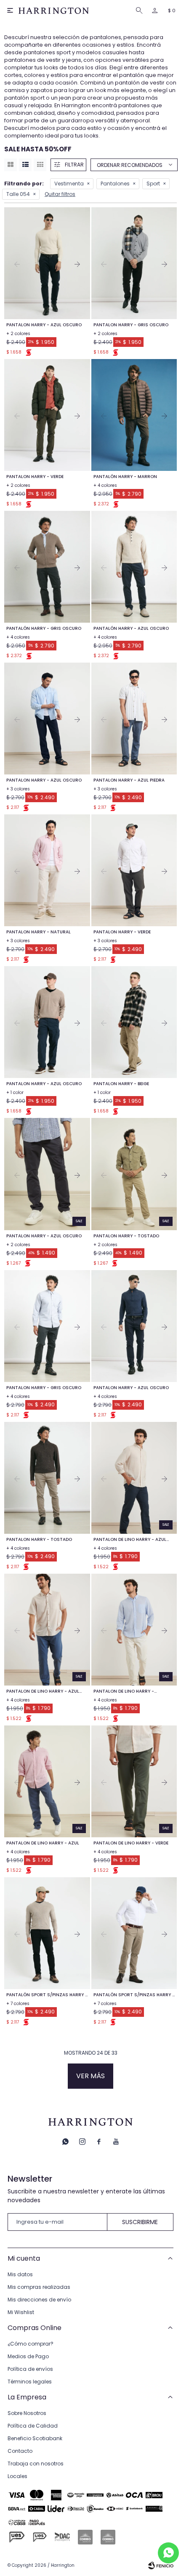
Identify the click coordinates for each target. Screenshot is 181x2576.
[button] (141, 11)
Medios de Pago (28, 2356)
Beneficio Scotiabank (35, 2438)
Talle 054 (18, 194)
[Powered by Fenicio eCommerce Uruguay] (161, 2565)
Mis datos (20, 2274)
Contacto (20, 2451)
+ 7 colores (18, 2004)
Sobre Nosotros (27, 2413)
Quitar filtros (60, 194)
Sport (153, 184)
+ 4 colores (105, 485)
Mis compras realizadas (39, 2287)
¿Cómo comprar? (31, 2344)
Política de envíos (30, 2369)
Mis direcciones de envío (39, 2300)
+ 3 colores (18, 789)
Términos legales (30, 2382)
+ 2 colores (18, 334)
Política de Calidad (33, 2426)
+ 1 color (15, 1092)
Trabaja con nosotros (36, 2464)
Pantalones (115, 184)
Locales (17, 2476)
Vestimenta (69, 184)
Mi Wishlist (21, 2312)
